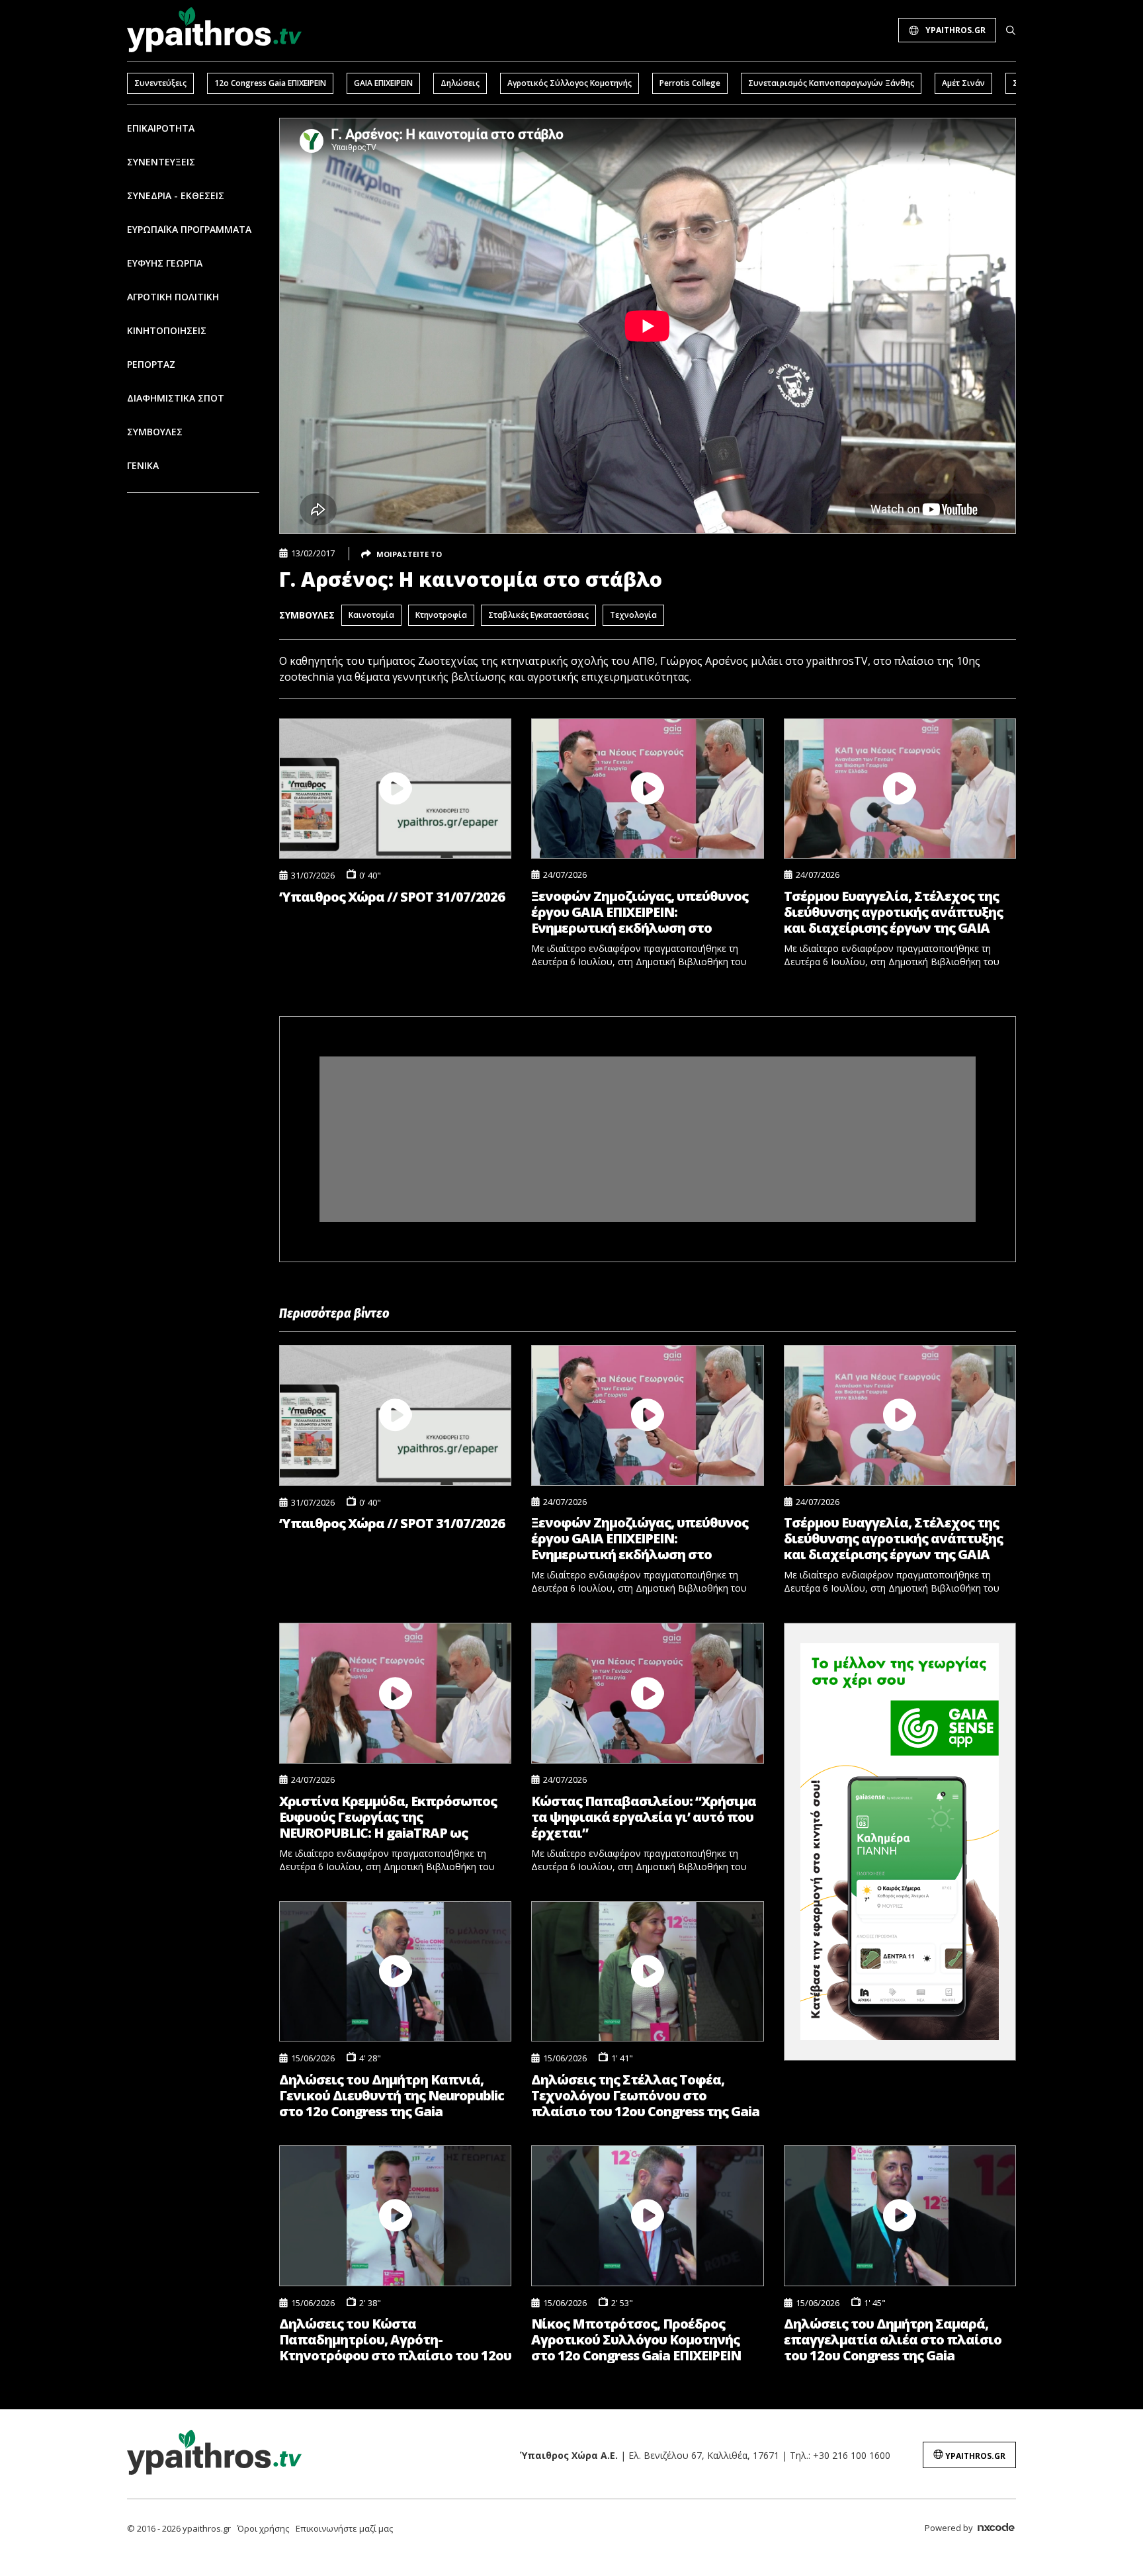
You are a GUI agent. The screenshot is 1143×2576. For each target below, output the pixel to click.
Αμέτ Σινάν (963, 83)
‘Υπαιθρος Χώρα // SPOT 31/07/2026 (392, 897)
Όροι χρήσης (263, 2528)
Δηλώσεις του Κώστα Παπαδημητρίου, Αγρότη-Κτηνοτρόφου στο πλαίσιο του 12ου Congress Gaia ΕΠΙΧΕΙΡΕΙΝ (395, 2340)
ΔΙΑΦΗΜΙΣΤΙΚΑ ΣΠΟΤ (176, 398)
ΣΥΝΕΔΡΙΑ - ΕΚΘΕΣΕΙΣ (176, 195)
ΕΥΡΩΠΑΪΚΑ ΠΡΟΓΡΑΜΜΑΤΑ (189, 229)
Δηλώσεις (460, 83)
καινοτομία (371, 615)
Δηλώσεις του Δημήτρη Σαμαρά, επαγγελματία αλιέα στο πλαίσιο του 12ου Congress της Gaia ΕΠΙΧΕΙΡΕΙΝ (893, 2340)
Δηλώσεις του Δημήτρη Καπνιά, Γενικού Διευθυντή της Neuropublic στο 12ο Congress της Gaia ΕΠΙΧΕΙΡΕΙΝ (392, 2095)
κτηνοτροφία (441, 615)
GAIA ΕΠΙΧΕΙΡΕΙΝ (383, 83)
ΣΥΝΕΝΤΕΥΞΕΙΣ (161, 162)
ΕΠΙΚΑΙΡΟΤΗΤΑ (161, 128)
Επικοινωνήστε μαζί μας (344, 2528)
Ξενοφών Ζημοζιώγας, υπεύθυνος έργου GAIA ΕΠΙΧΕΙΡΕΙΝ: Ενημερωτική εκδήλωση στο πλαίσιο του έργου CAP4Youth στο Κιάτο (642, 912)
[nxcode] (996, 2529)
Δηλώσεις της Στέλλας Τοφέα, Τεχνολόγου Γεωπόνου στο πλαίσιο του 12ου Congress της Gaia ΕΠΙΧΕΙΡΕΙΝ (645, 2095)
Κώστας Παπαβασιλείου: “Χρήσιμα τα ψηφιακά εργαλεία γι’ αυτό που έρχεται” (644, 1817)
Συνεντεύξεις (160, 83)
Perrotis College (690, 83)
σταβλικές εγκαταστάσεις (538, 615)
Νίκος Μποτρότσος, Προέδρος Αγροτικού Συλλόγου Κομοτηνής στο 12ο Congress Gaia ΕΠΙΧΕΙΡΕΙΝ (636, 2340)
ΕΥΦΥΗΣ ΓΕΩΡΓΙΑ (165, 263)
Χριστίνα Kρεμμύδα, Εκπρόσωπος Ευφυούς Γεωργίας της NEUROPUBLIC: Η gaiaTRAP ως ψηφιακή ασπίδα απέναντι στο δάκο (388, 1817)
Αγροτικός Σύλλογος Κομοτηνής (570, 83)
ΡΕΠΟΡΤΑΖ (151, 364)
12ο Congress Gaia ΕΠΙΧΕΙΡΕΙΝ (270, 83)
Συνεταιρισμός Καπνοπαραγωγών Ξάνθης (831, 83)
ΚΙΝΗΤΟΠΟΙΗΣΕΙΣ (167, 330)
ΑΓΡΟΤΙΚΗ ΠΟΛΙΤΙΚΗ (173, 297)
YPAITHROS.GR (955, 30)
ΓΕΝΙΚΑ (143, 465)
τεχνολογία (633, 615)
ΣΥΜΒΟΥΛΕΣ (155, 432)
